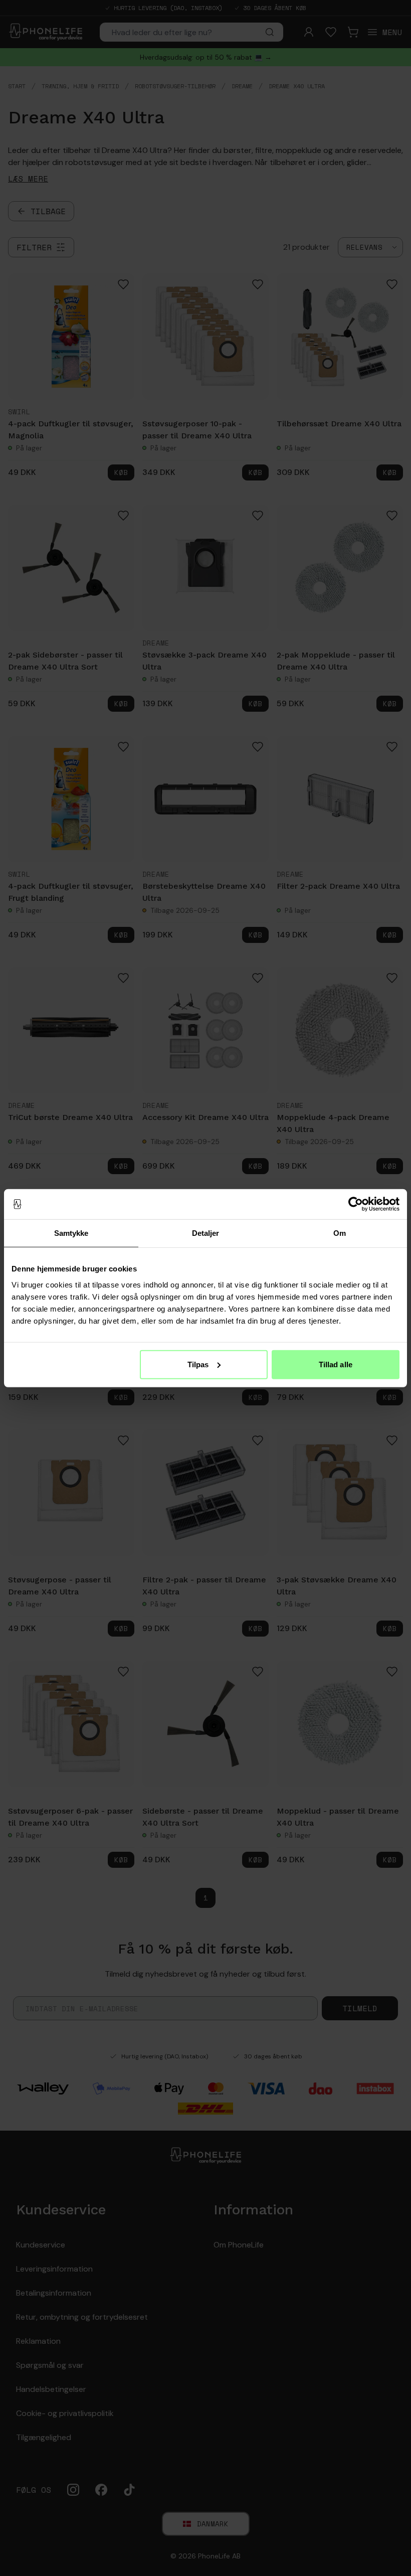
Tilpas (198, 1364)
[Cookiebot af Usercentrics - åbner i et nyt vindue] (356, 1204)
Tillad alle (336, 1364)
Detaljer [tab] (206, 1233)
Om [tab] (340, 1233)
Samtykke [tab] (71, 1233)
